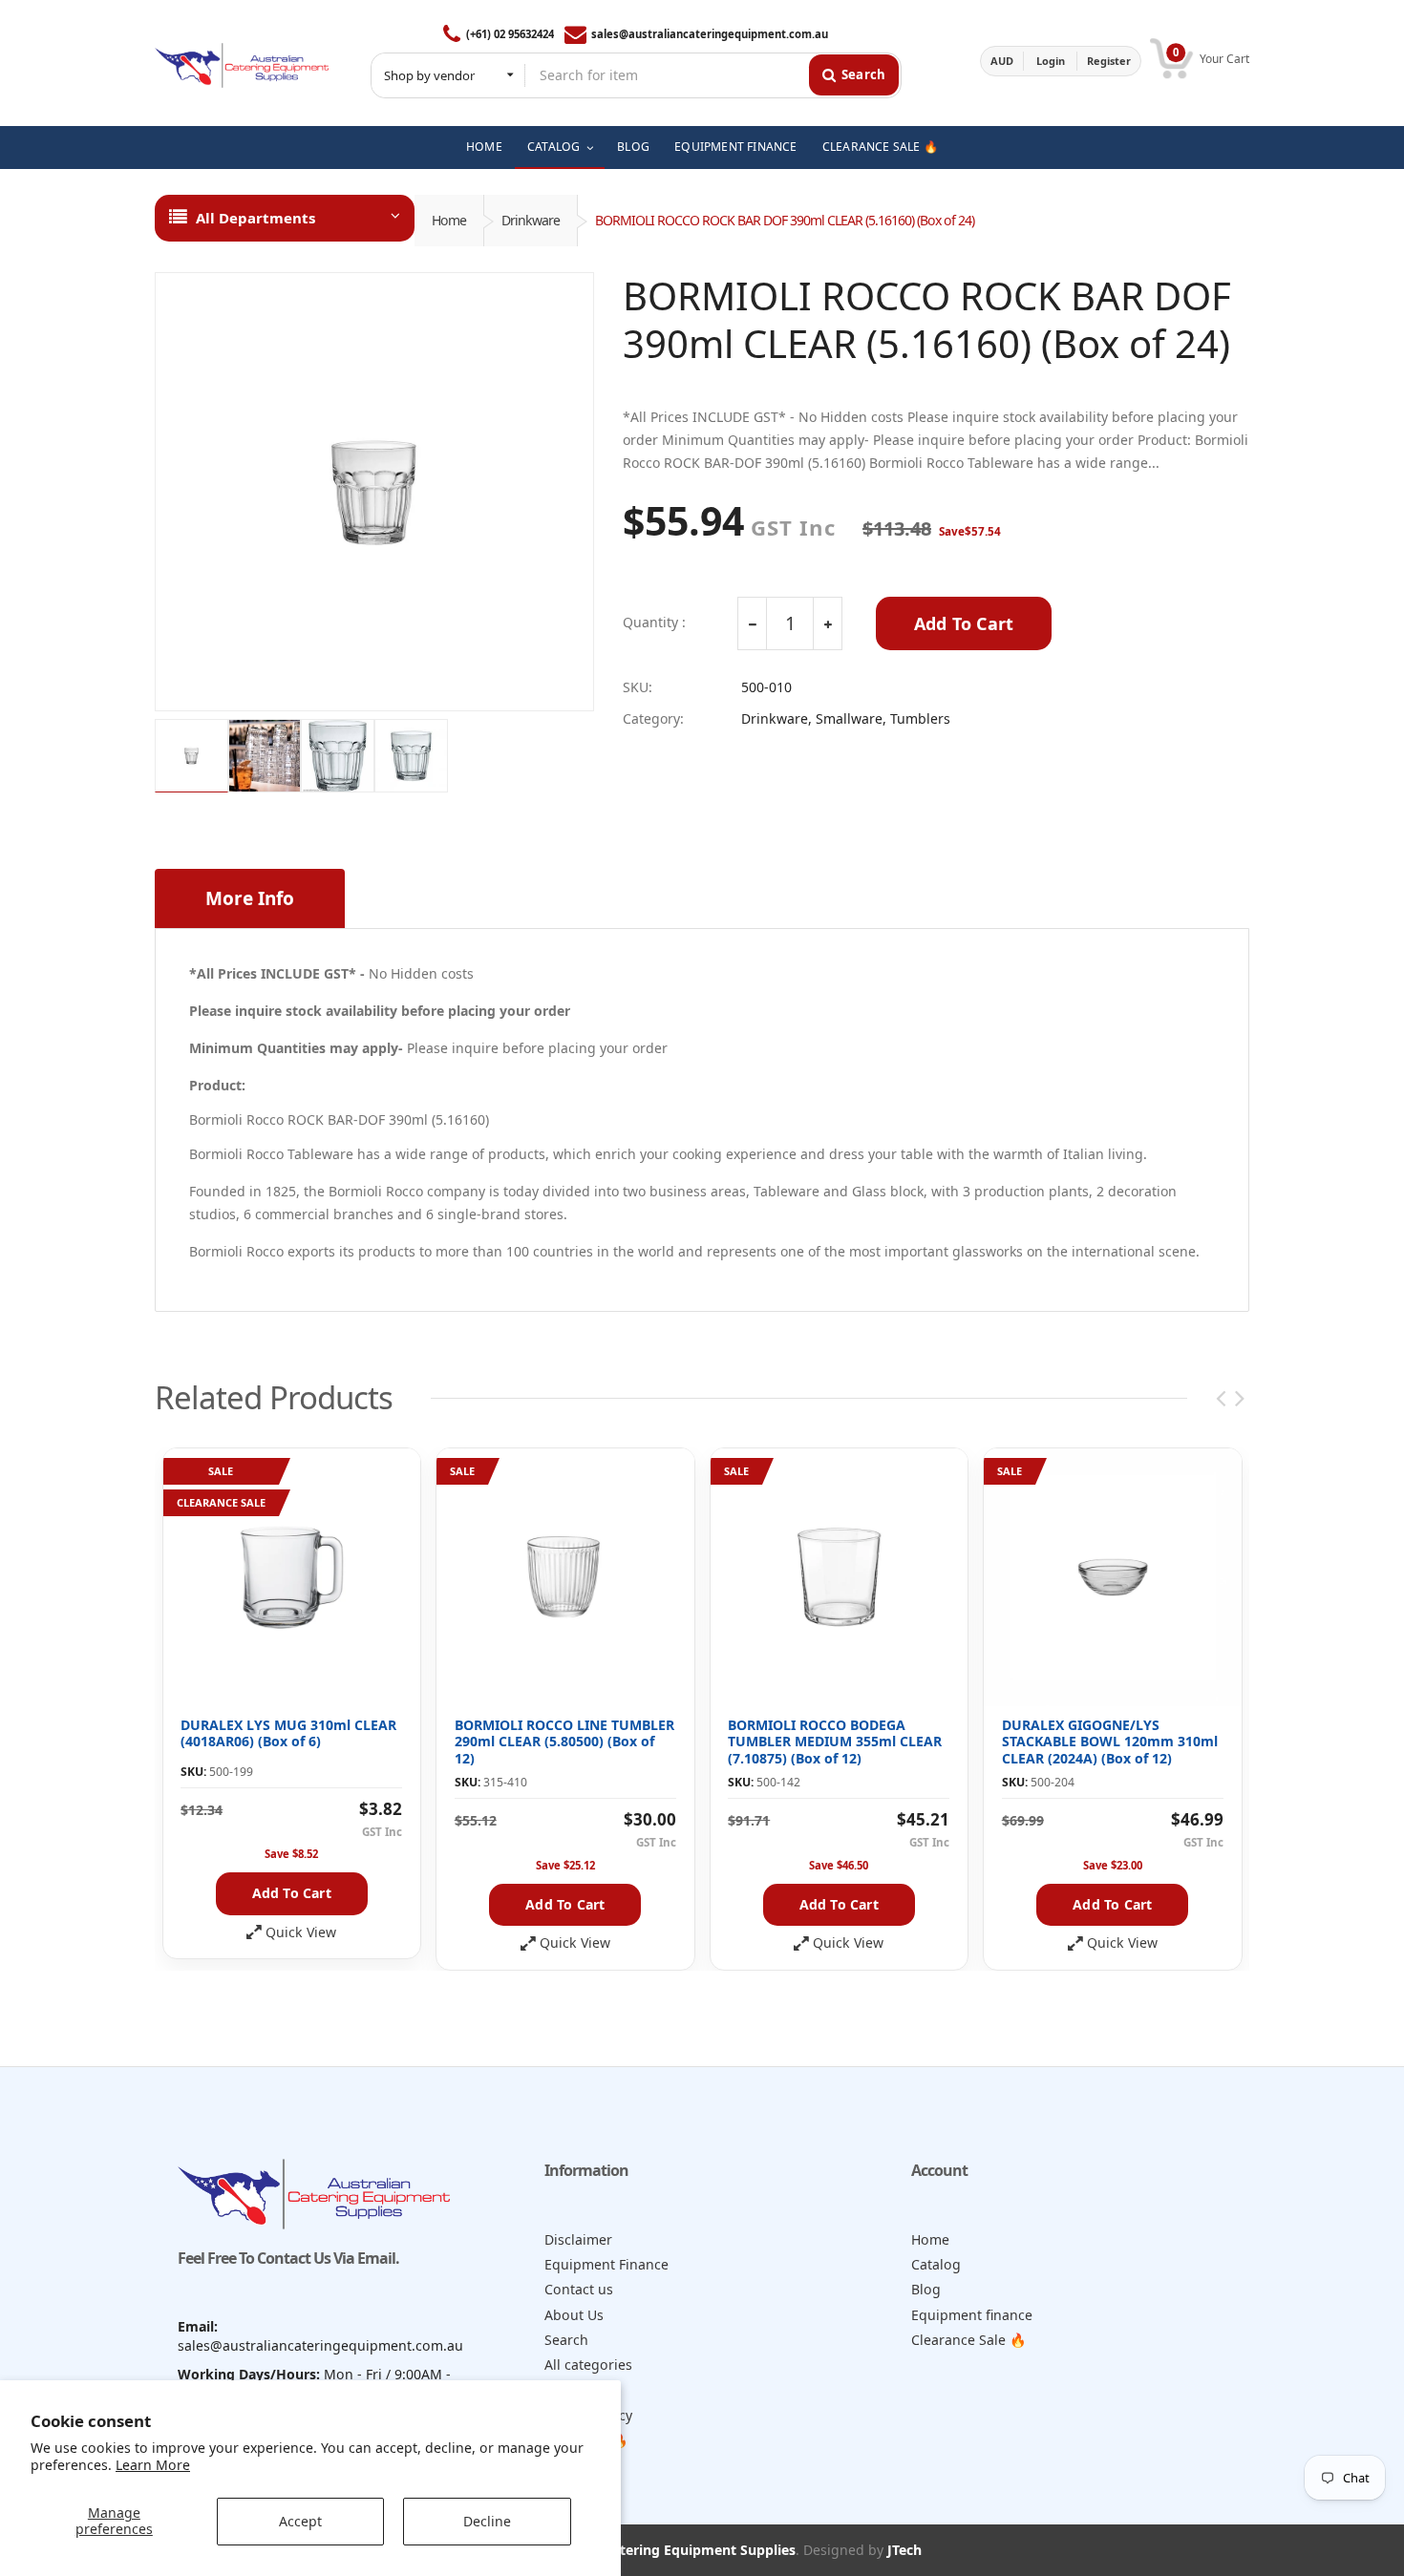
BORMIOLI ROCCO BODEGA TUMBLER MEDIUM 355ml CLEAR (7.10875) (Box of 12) (835, 1742)
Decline (487, 2521)
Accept (300, 2521)
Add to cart (292, 1893)
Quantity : (654, 623)
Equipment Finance (606, 2264)
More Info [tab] (250, 898)
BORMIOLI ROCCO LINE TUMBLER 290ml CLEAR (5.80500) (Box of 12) (564, 1742)
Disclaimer (578, 2239)
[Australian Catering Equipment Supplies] (242, 61)
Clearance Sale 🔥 (969, 2340)
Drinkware (531, 220)
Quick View (301, 1932)
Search (566, 2340)
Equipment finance (972, 2315)
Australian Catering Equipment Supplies (664, 2550)
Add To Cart (964, 623)
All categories (588, 2365)
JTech (904, 2550)
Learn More (153, 2465)
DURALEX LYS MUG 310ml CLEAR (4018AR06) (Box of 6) (288, 1733)
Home (449, 220)
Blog (926, 2289)
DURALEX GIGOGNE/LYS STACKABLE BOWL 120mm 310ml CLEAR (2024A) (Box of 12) (1110, 1742)
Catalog (936, 2264)
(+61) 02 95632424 (510, 34)
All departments (255, 218)
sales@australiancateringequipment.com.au (710, 34)
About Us (574, 2315)
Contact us (579, 2289)
